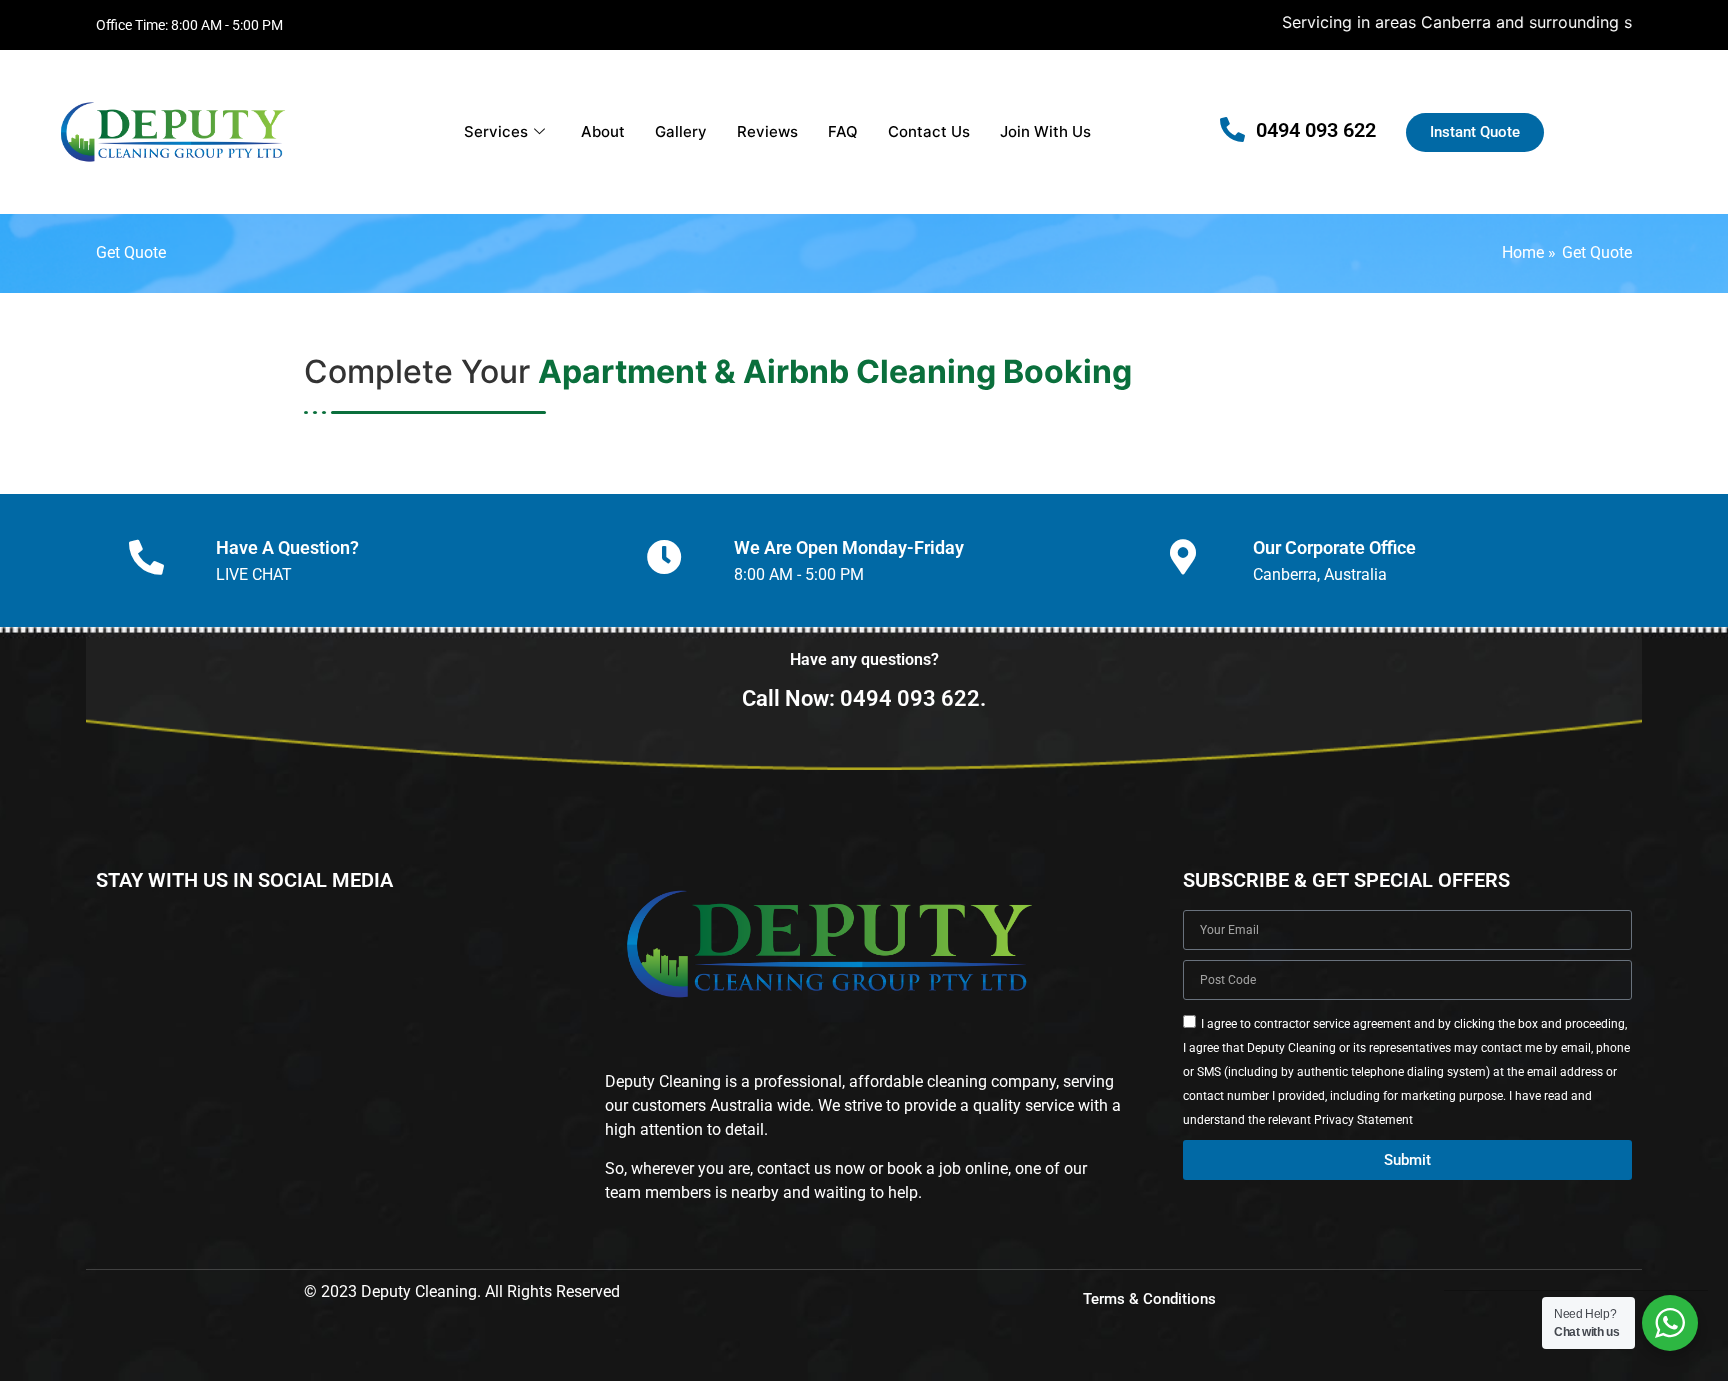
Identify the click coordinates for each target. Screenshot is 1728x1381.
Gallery (681, 131)
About (603, 131)
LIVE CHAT (254, 574)
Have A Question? (287, 547)
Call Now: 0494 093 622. (864, 698)
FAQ (843, 131)
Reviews (767, 131)
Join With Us (1045, 131)
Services (496, 131)
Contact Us (929, 131)
